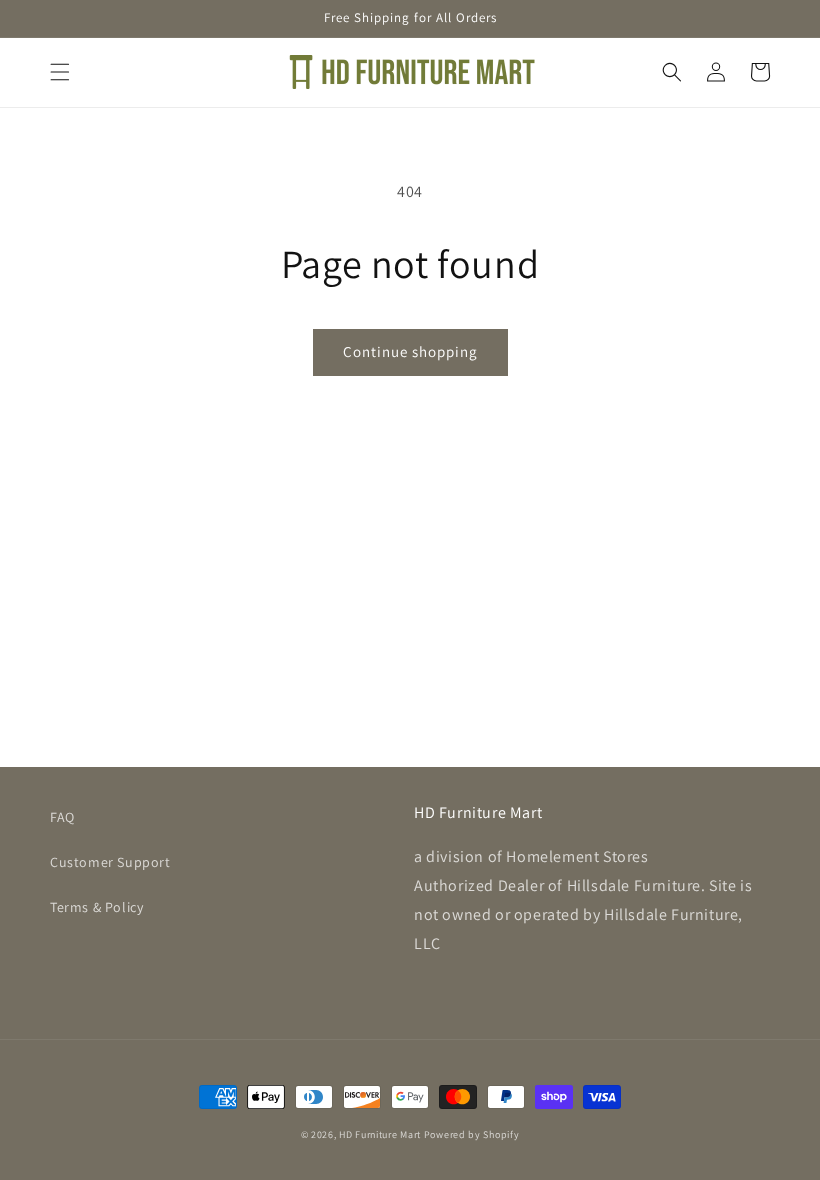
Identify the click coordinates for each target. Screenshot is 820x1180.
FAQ (62, 817)
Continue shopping (410, 351)
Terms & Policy (96, 907)
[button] (60, 72)
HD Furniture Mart (380, 1134)
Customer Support (110, 862)
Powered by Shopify (472, 1134)
